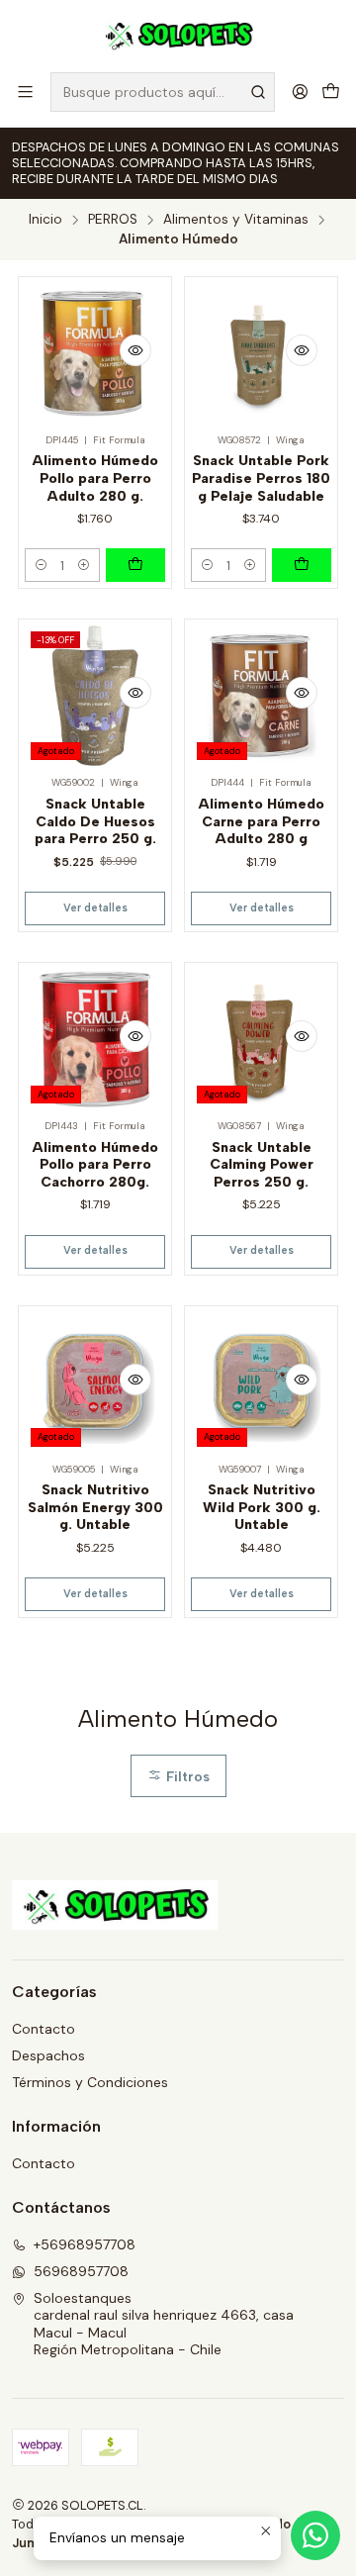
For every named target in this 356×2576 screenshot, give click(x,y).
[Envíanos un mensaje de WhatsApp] (315, 2535)
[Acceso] (300, 92)
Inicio (45, 220)
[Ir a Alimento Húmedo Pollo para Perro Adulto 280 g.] (95, 353)
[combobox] (163, 92)
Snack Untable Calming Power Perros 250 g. (262, 1165)
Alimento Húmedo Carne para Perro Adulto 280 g (262, 821)
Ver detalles (95, 908)
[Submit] (258, 92)
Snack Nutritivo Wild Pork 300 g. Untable (262, 1507)
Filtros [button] (186, 1776)
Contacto (44, 2029)
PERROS (113, 220)
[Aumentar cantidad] (84, 565)
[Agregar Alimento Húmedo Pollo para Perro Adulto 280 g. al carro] (135, 565)
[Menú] (25, 92)
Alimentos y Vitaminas (236, 220)
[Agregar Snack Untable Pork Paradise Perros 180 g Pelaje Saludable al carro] (302, 565)
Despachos (48, 2055)
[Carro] (331, 92)
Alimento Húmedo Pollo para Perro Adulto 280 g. (95, 478)
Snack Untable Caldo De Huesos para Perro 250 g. (95, 821)
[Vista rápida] (135, 350)
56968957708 (81, 2271)
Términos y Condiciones (90, 2082)
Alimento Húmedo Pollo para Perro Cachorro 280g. (95, 1165)
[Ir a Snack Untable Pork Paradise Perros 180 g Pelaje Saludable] (261, 353)
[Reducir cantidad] (41, 565)
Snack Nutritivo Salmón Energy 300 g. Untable (95, 1507)
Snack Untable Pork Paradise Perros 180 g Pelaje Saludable (261, 478)
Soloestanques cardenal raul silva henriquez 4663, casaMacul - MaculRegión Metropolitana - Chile (164, 2324)
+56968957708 (85, 2244)
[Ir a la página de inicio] (178, 35)
